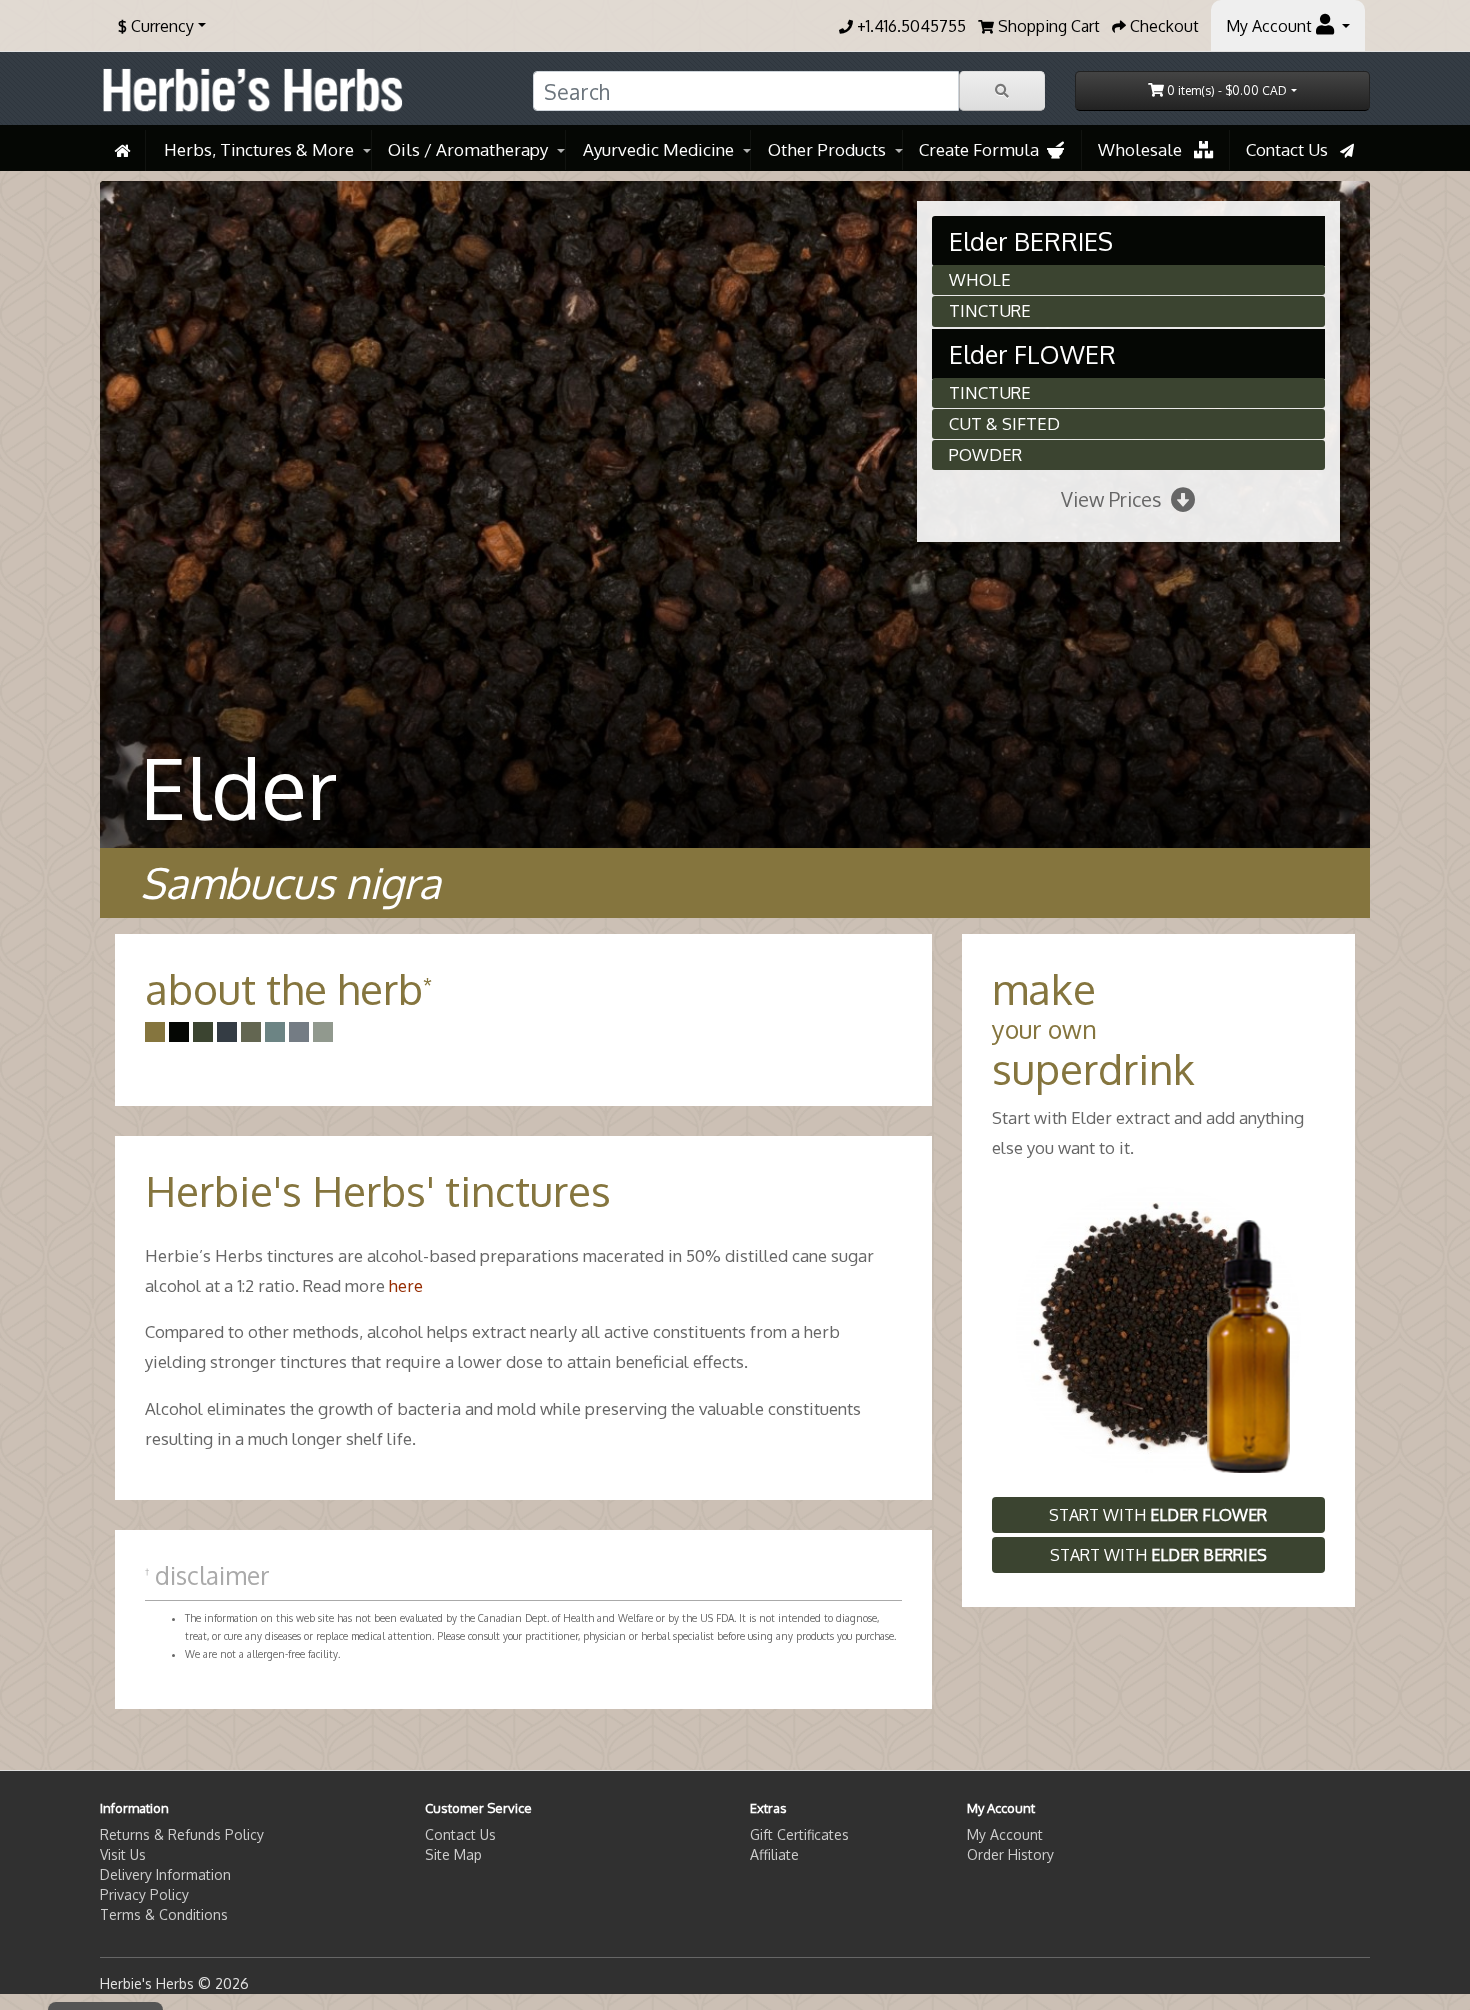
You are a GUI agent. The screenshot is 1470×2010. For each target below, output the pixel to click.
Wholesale (1146, 149)
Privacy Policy (144, 1894)
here (406, 1285)
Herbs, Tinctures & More (259, 149)
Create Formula (983, 149)
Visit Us (123, 1854)
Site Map (453, 1854)
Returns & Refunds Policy (182, 1834)
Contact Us (1293, 149)
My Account (1005, 1834)
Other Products (827, 149)
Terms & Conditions (164, 1914)
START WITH (1158, 1515)
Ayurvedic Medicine (658, 149)
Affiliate (774, 1854)
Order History (1010, 1854)
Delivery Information (165, 1874)
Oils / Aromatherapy (468, 149)
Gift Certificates (799, 1834)
